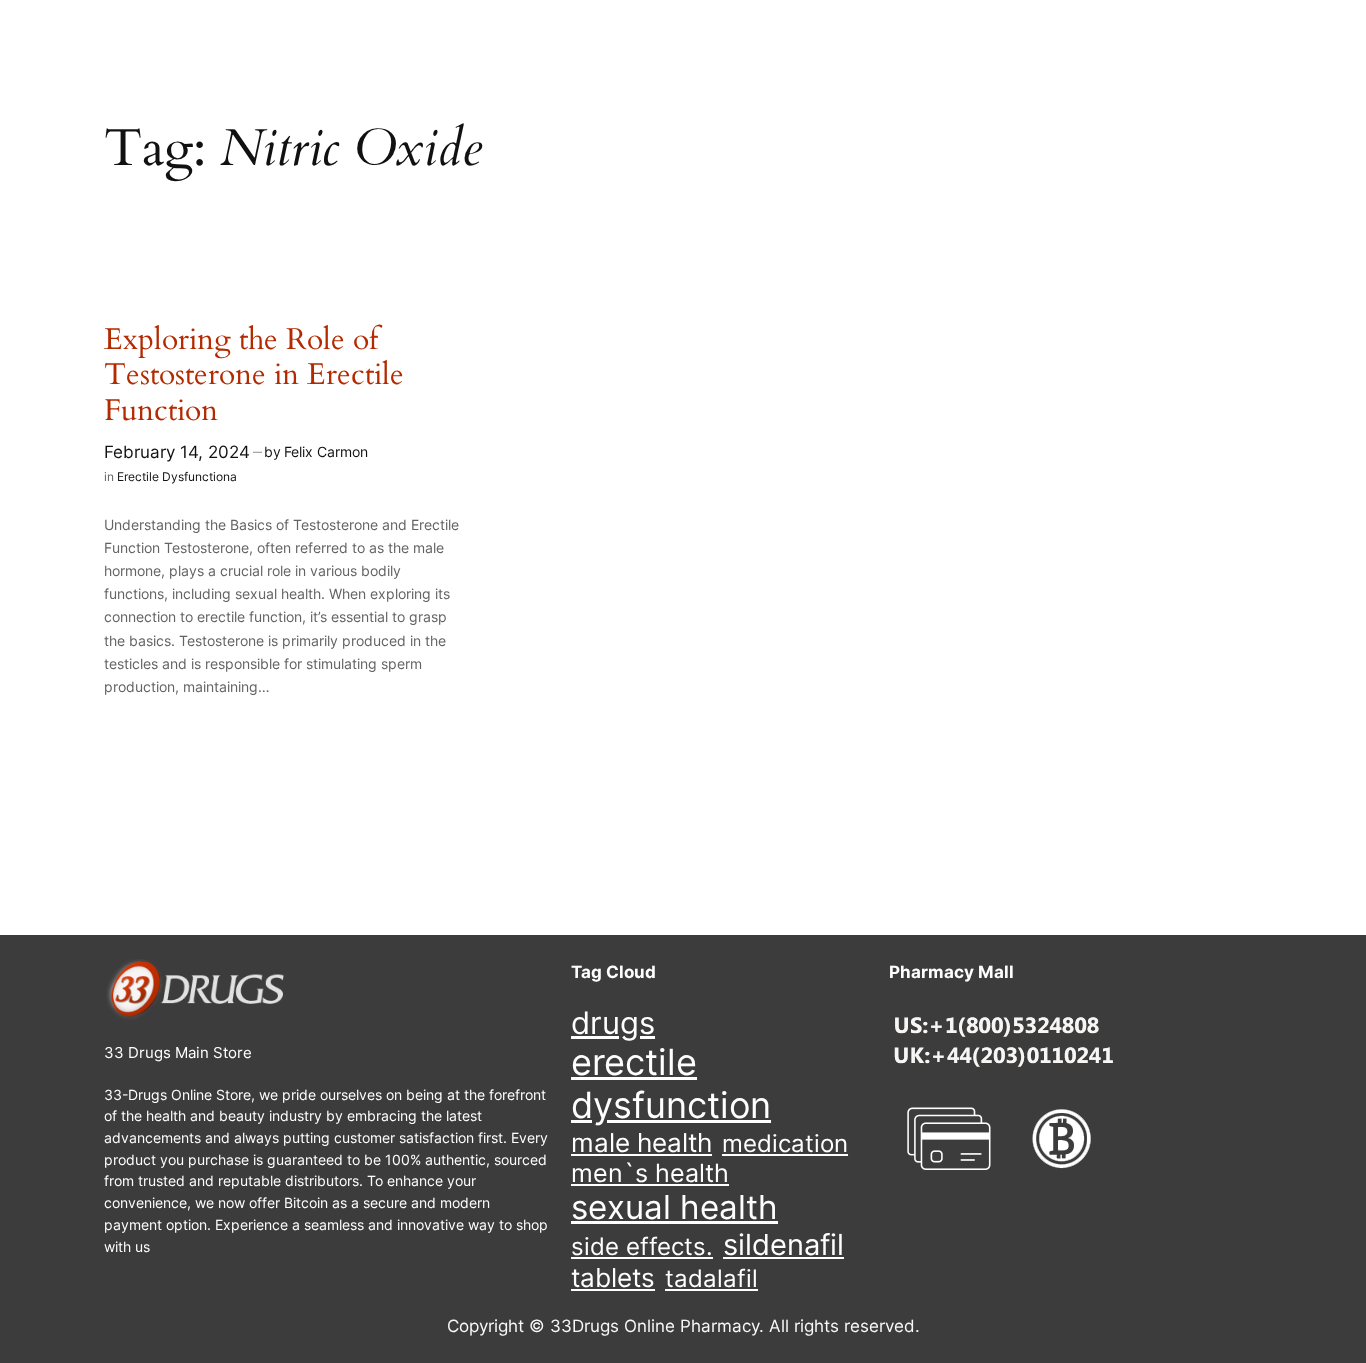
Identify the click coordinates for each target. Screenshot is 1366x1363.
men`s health (650, 1173)
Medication (785, 1144)
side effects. (642, 1246)
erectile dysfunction (671, 1084)
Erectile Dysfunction (173, 476)
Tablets (613, 1277)
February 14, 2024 (177, 452)
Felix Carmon (326, 451)
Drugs (613, 1022)
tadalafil (711, 1278)
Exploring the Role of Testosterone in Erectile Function (254, 376)
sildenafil (783, 1244)
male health (641, 1143)
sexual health (674, 1207)
